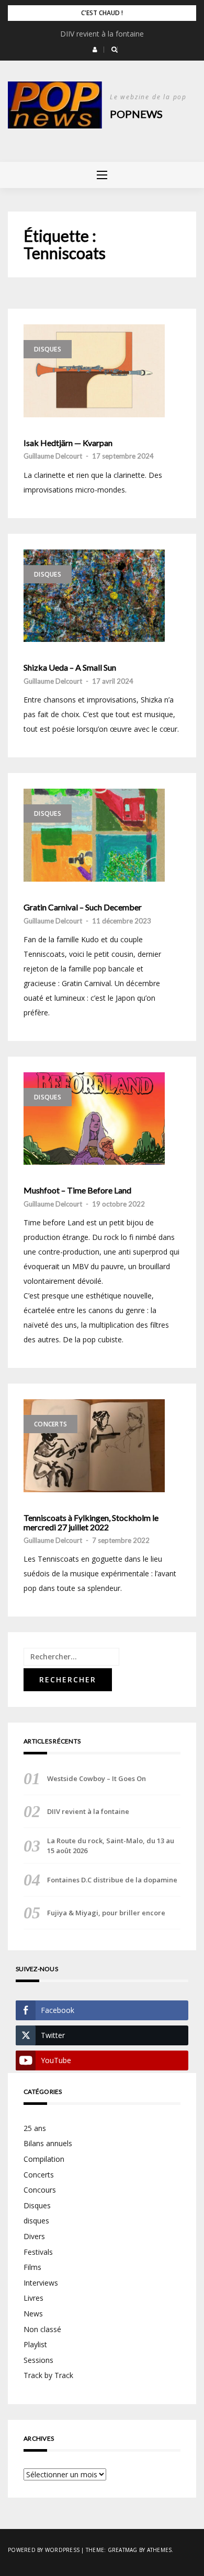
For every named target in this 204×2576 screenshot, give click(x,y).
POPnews (136, 114)
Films (32, 2267)
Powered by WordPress (44, 2550)
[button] (95, 50)
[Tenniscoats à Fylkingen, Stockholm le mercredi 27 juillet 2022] (94, 1446)
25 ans (35, 2128)
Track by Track (48, 2375)
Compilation (44, 2159)
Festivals (38, 2252)
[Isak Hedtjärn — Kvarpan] (94, 371)
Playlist (35, 2344)
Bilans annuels (48, 2143)
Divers (34, 2236)
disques (36, 2221)
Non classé (42, 2329)
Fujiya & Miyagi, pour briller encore (106, 1913)
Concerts (50, 1424)
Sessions (38, 2360)
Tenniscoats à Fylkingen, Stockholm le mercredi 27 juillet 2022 (91, 1522)
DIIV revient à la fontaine (102, 34)
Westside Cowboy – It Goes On (97, 1778)
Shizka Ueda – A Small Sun (70, 668)
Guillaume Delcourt (53, 456)
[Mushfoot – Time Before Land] (94, 1119)
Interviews (41, 2283)
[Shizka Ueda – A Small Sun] (94, 596)
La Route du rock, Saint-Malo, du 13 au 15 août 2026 (111, 1845)
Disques (48, 349)
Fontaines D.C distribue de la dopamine (112, 1880)
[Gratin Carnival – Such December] (94, 835)
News (33, 2314)
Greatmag (123, 2550)
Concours (40, 2190)
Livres (33, 2298)
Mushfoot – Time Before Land (77, 1190)
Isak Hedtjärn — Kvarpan (69, 443)
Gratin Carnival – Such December (83, 907)
